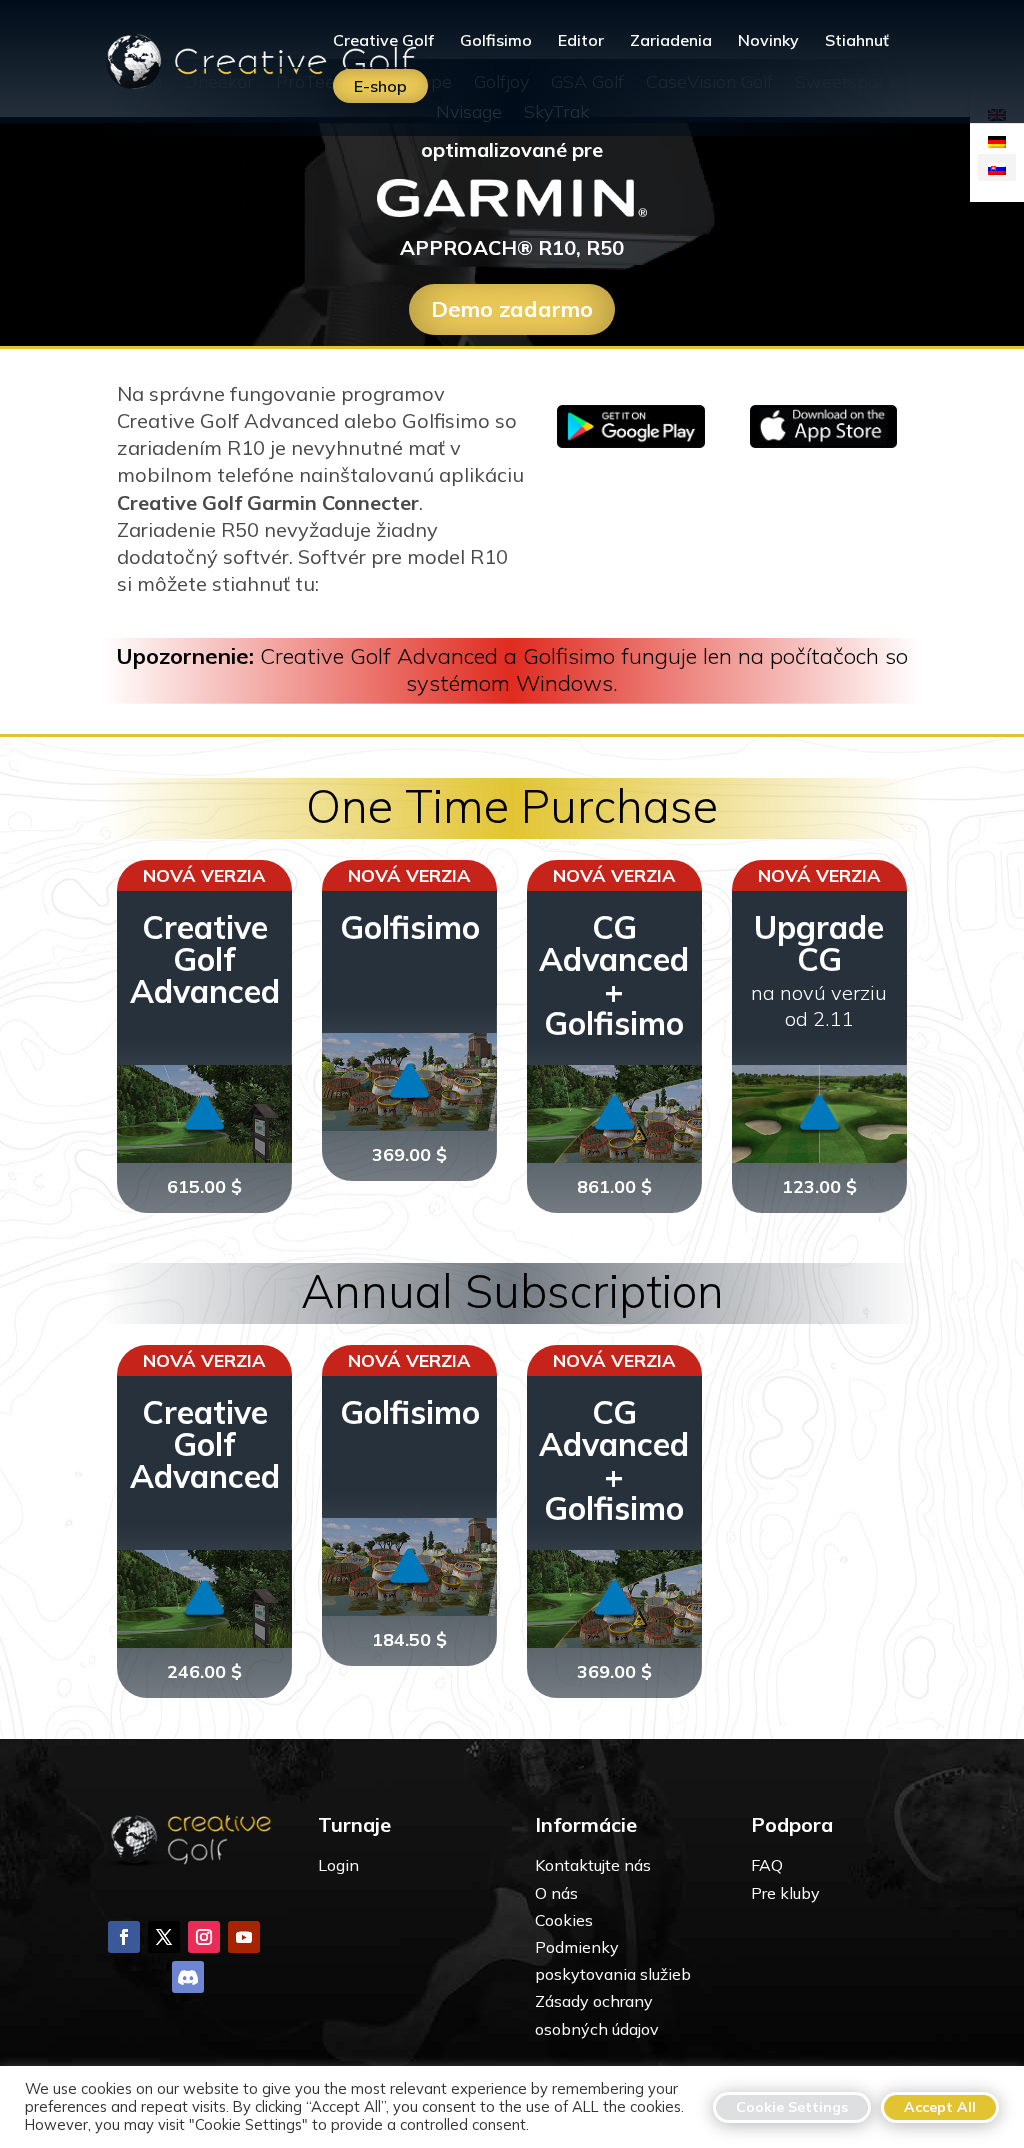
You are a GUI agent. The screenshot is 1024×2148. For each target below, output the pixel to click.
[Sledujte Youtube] (244, 1937)
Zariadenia (671, 41)
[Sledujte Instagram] (204, 1937)
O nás (556, 1893)
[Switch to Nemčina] (997, 140)
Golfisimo (496, 41)
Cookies (564, 1920)
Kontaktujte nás (593, 1865)
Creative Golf (383, 41)
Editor (581, 41)
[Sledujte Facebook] (124, 1937)
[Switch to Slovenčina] (997, 167)
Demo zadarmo (512, 309)
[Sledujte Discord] (188, 1977)
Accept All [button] (940, 2107)
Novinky (768, 41)
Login (338, 1865)
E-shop (380, 86)
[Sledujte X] (164, 1937)
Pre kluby (785, 1893)
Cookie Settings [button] (792, 2107)
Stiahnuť (857, 41)
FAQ (767, 1865)
